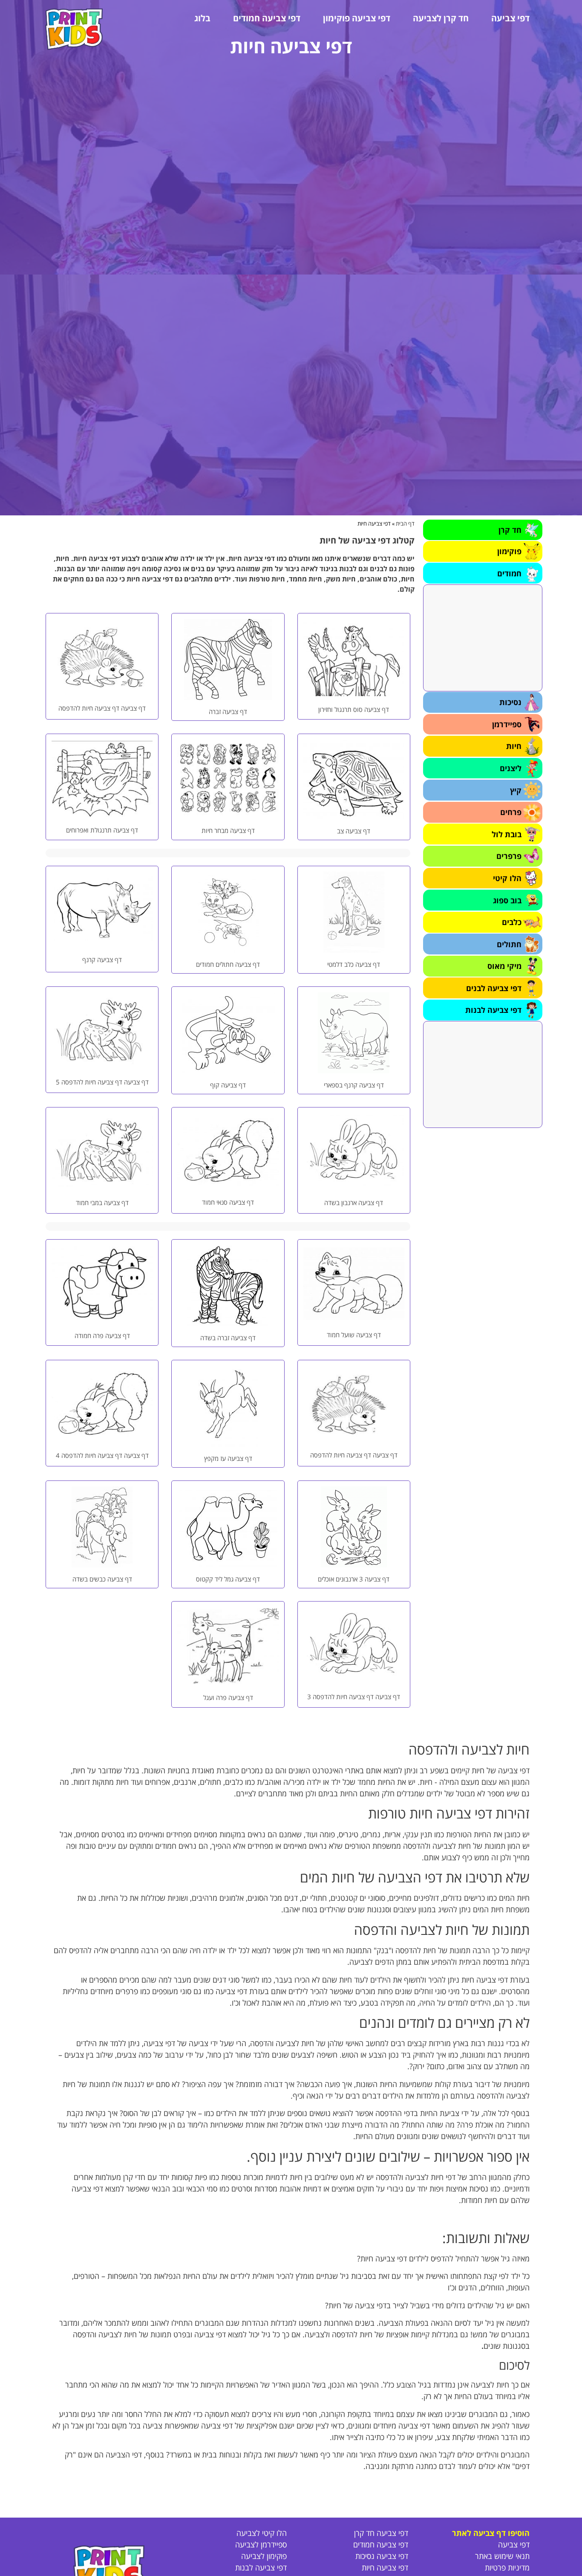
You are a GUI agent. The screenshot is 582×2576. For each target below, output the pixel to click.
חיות (514, 746)
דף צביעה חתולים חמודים (228, 964)
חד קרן (510, 530)
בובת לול (507, 834)
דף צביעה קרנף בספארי (354, 1085)
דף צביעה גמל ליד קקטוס (228, 1579)
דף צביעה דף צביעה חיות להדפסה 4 (102, 1455)
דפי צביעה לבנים (494, 988)
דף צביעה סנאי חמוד (228, 1202)
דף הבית (405, 523)
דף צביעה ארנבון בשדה (354, 1203)
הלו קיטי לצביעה (262, 2533)
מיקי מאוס (504, 966)
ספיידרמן (507, 724)
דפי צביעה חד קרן (381, 2533)
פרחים (511, 812)
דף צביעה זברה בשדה (228, 1338)
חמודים (509, 573)
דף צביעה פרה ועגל (228, 1697)
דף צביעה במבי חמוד (102, 1203)
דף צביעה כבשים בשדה (102, 1579)
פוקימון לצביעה (264, 2556)
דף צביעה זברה (228, 711)
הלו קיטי (507, 878)
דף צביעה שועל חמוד (354, 1335)
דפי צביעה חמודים (267, 18)
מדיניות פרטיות (507, 2567)
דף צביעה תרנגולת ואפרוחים (102, 830)
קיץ (516, 790)
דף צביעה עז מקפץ (228, 1458)
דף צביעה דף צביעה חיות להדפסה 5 (102, 1082)
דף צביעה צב (354, 831)
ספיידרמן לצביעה (261, 2544)
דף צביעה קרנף (102, 960)
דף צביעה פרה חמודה (102, 1336)
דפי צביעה (510, 18)
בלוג (202, 18)
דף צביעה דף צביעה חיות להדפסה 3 (354, 1697)
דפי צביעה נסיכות (382, 2556)
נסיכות (510, 702)
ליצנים (511, 768)
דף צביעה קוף (228, 1085)
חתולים (509, 944)
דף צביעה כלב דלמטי (354, 964)
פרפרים (509, 856)
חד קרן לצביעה (441, 18)
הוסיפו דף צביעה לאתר (491, 2533)
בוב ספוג (507, 900)
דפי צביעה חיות (385, 2567)
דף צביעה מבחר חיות (228, 830)
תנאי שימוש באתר (502, 2556)
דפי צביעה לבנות (493, 1010)
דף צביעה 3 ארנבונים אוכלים (354, 1579)
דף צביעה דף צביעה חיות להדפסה (102, 708)
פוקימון (509, 551)
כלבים (512, 922)
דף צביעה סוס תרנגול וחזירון (354, 709)
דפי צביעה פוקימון (357, 18)
